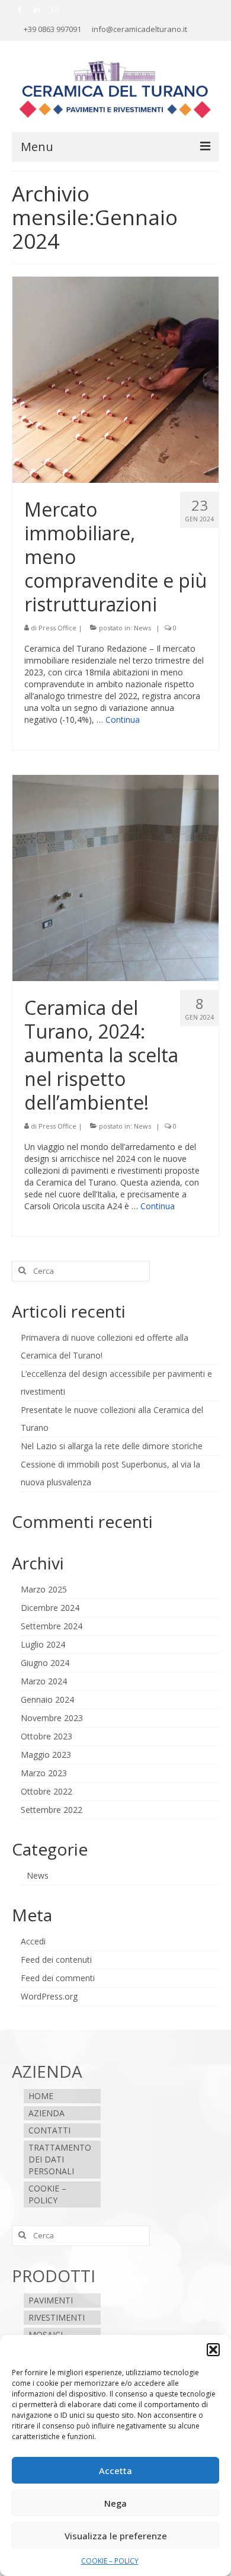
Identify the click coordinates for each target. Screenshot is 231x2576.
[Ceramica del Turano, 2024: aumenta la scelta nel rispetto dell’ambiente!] (115, 877)
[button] (213, 2350)
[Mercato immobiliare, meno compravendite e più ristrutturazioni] (115, 379)
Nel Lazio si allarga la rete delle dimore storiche (112, 1446)
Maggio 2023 (46, 1755)
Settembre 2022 (52, 1810)
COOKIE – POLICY (110, 2561)
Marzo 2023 (44, 1773)
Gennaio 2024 (47, 1699)
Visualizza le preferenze (116, 2536)
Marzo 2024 (44, 1681)
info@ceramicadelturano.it (139, 29)
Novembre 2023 (52, 1718)
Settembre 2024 (52, 1626)
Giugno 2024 (45, 1663)
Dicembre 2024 (50, 1608)
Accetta (115, 2471)
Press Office (57, 628)
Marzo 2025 (44, 1589)
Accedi (33, 1941)
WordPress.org (49, 1996)
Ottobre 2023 (46, 1736)
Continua (123, 720)
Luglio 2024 (43, 1644)
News (142, 628)
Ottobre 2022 (46, 1791)
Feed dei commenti (58, 1978)
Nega (115, 2503)
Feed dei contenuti (56, 1960)
